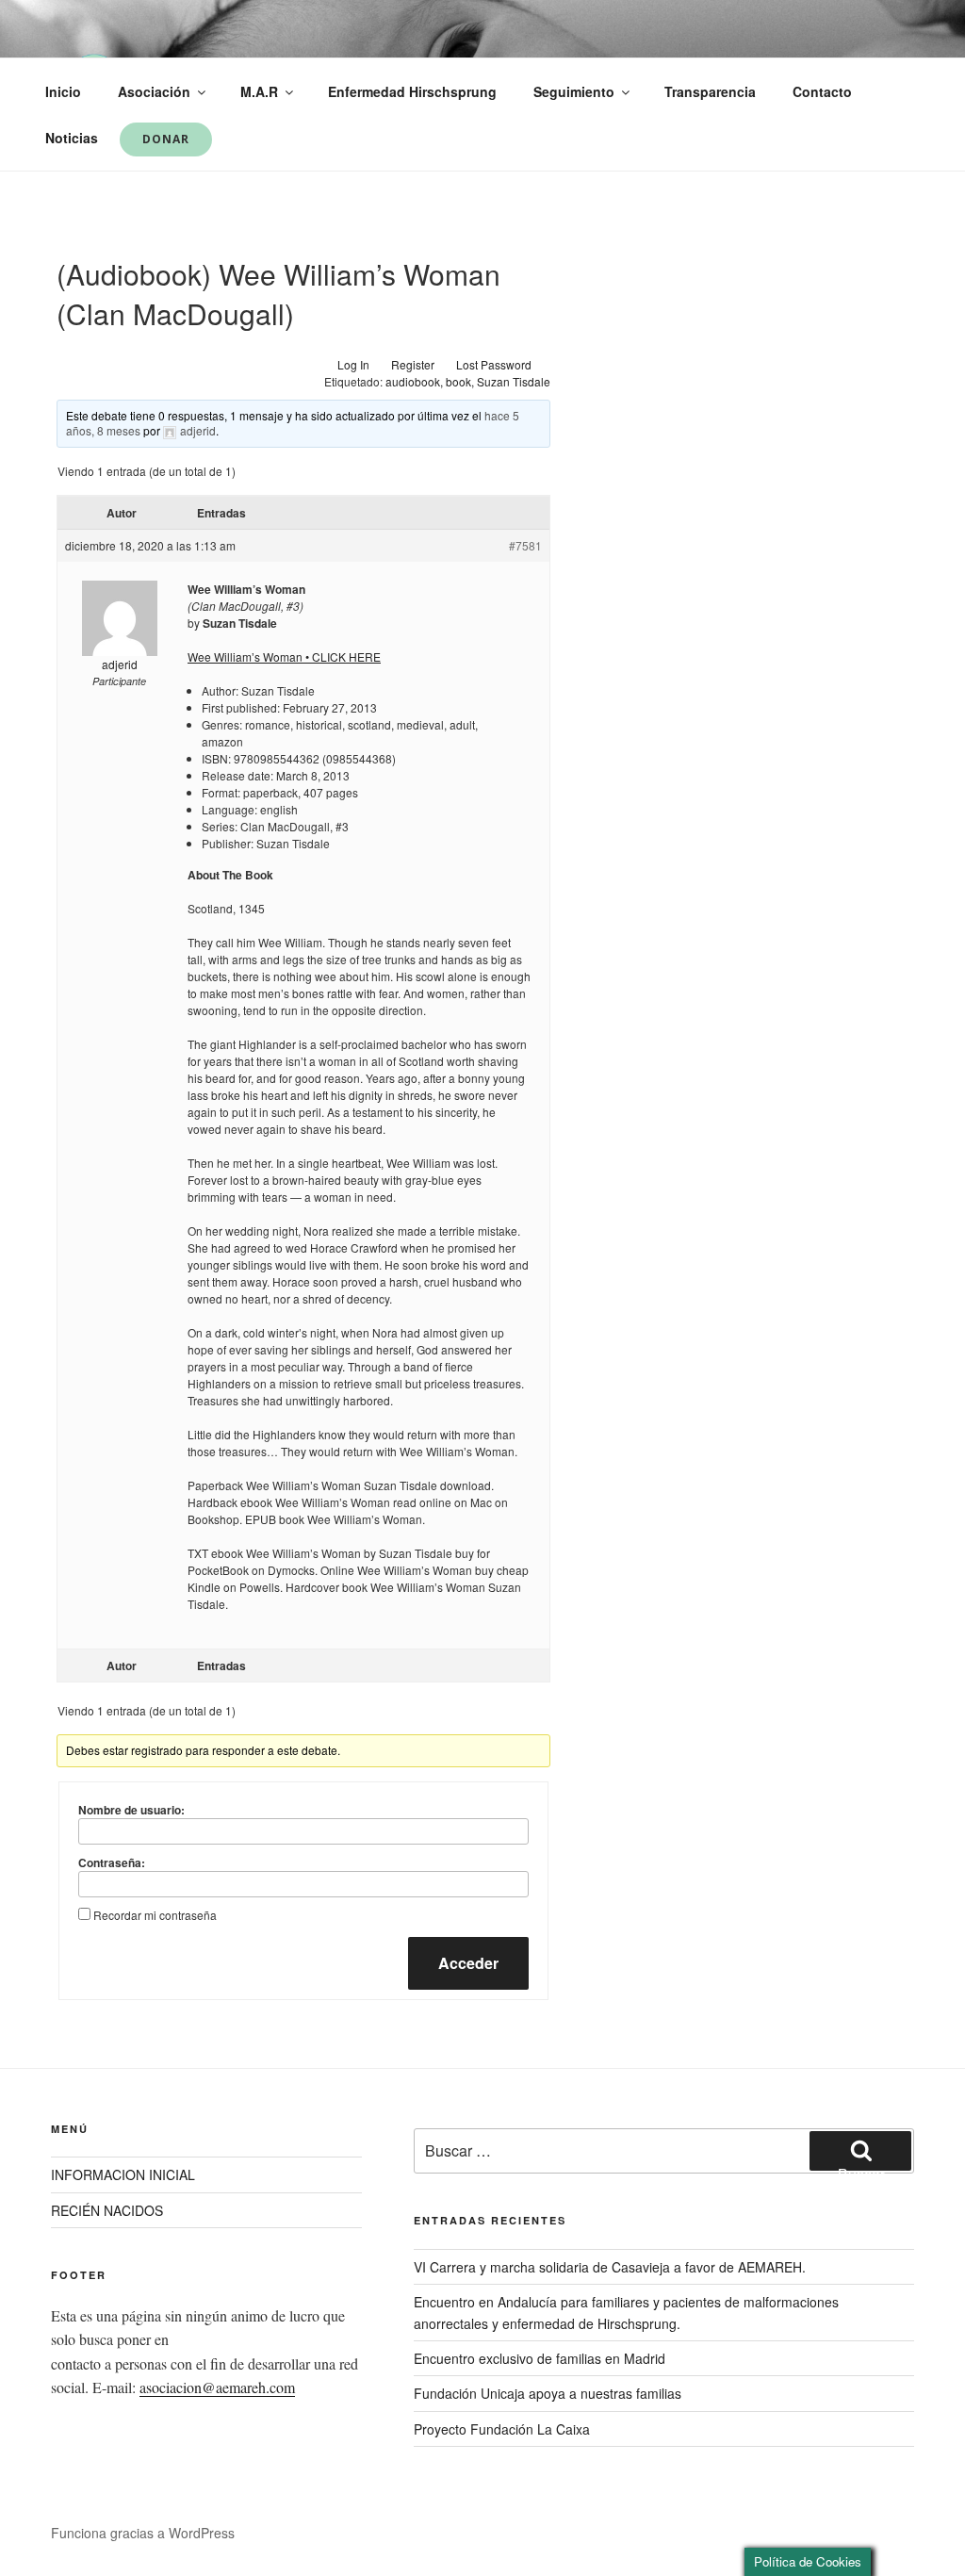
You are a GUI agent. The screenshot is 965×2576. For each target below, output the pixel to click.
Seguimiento (574, 91)
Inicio (63, 91)
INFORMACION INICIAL (123, 2174)
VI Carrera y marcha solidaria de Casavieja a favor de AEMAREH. (610, 2267)
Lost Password (494, 364)
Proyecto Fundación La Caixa (502, 2429)
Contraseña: (112, 1862)
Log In (353, 364)
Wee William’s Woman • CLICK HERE (284, 656)
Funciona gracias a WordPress (143, 2533)
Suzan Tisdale (514, 381)
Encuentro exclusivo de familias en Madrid (540, 2358)
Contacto (822, 91)
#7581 (525, 545)
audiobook (413, 381)
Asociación (154, 91)
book (458, 381)
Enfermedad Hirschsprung (412, 91)
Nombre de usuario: (131, 1810)
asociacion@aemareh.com (217, 2387)
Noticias (72, 138)
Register (413, 364)
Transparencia (710, 91)
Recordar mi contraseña (155, 1915)
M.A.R (259, 91)
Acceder (468, 1963)
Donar (166, 139)
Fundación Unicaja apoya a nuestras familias (548, 2393)
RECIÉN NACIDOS (107, 2210)
